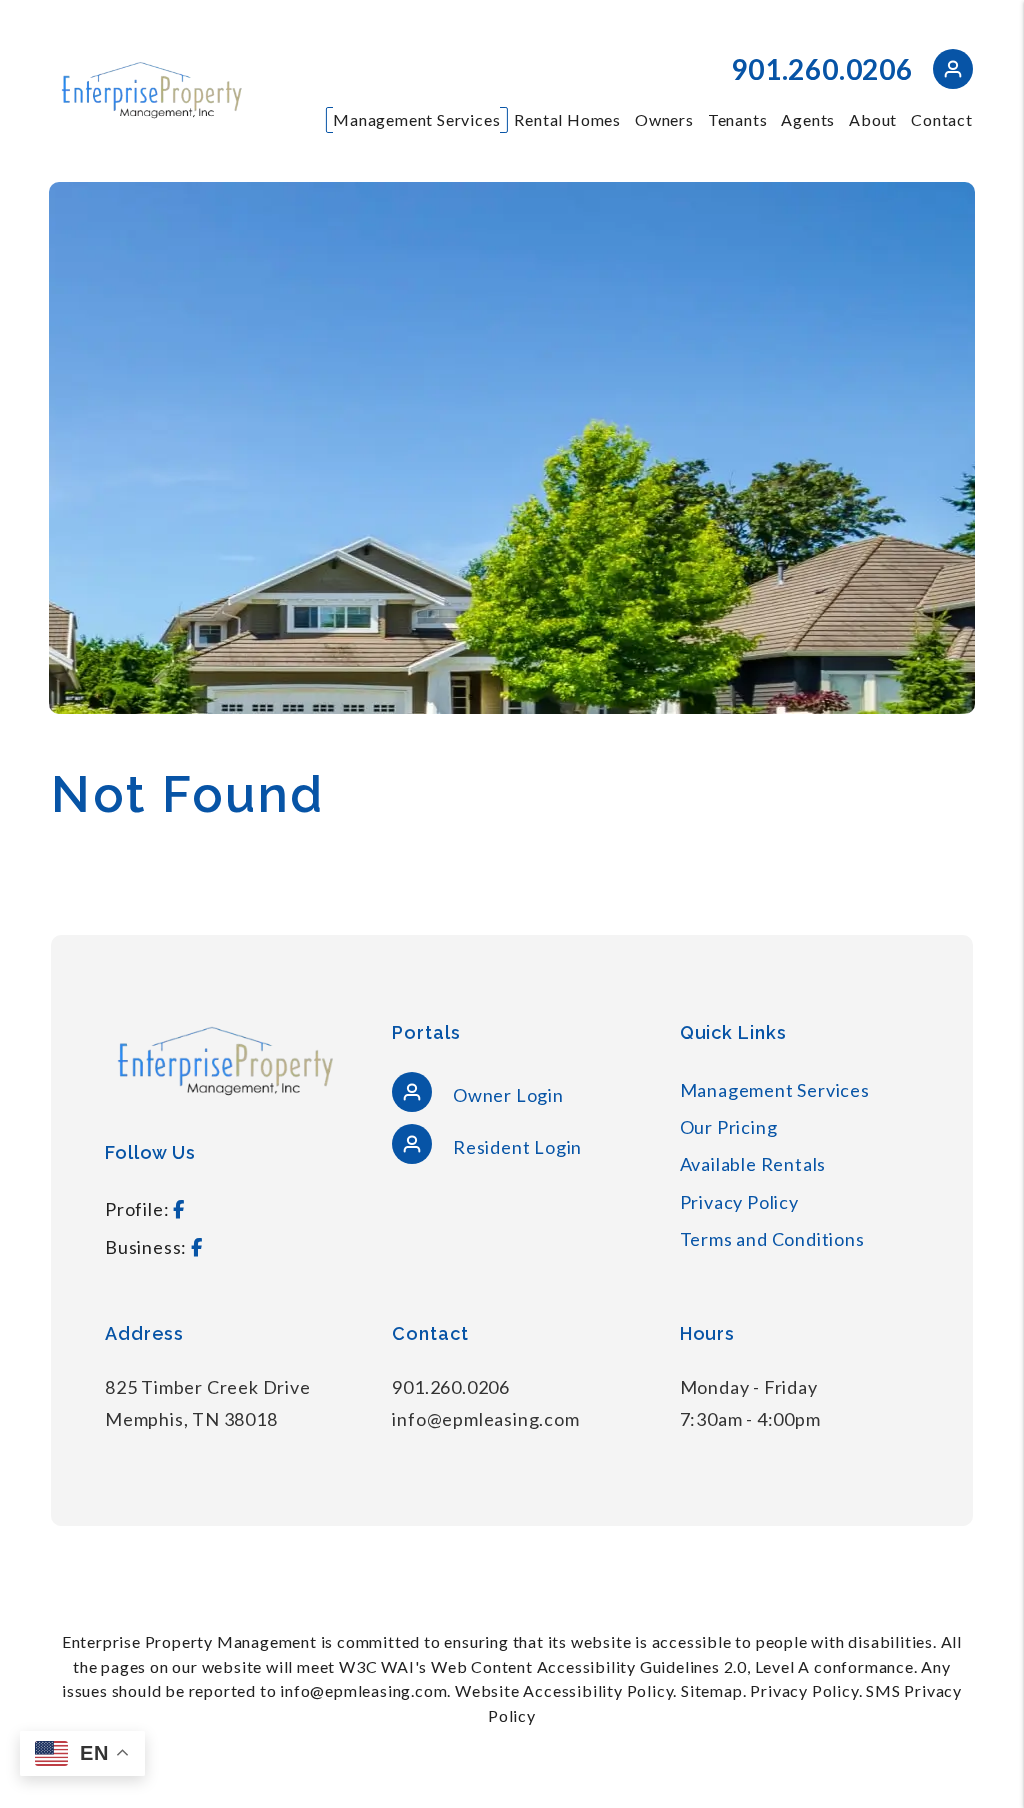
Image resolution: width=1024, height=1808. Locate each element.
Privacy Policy (739, 1202)
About (873, 119)
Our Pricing (729, 1127)
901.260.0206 (822, 69)
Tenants (738, 119)
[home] (151, 88)
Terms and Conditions (772, 1239)
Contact (942, 119)
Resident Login (515, 1147)
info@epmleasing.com (485, 1419)
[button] (953, 72)
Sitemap (712, 1690)
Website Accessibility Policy (564, 1690)
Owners (664, 119)
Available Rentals (753, 1164)
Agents (808, 119)
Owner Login (506, 1095)
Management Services (416, 119)
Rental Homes (567, 119)
